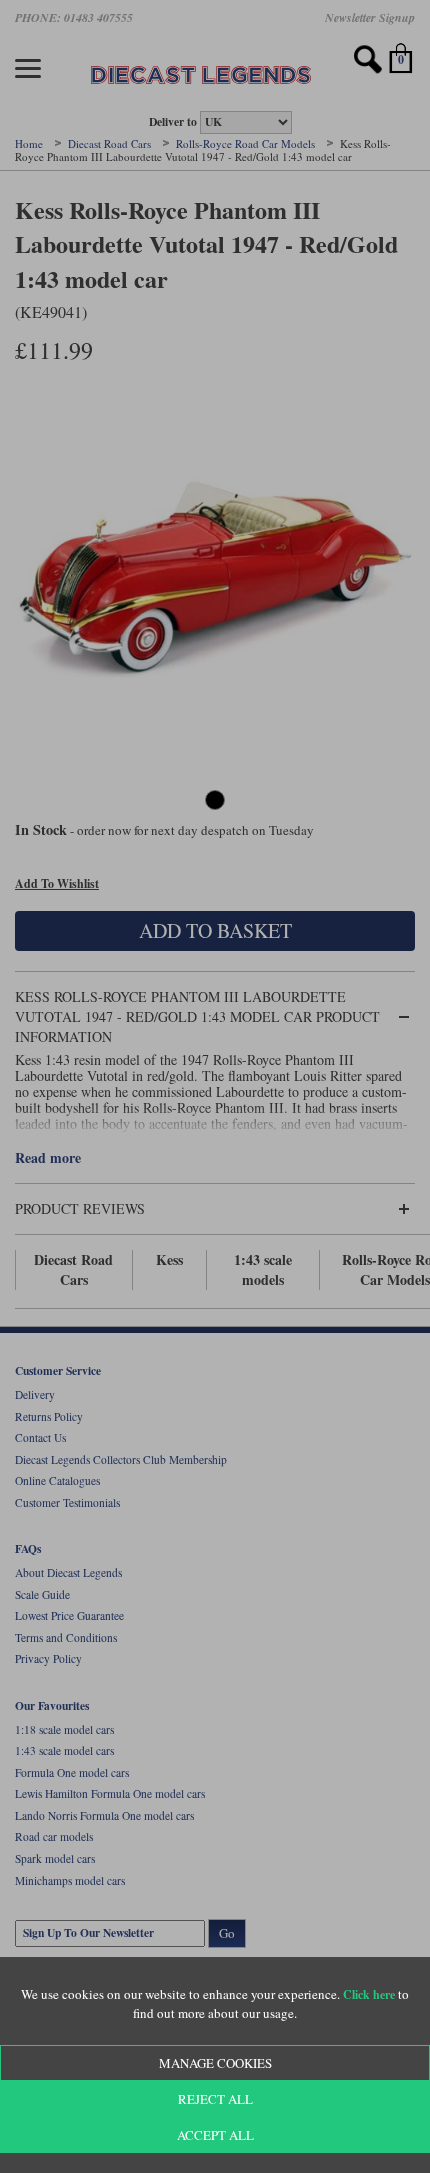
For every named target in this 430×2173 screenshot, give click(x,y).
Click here (369, 1994)
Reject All (215, 2099)
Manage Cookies (215, 2063)
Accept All (215, 2135)
